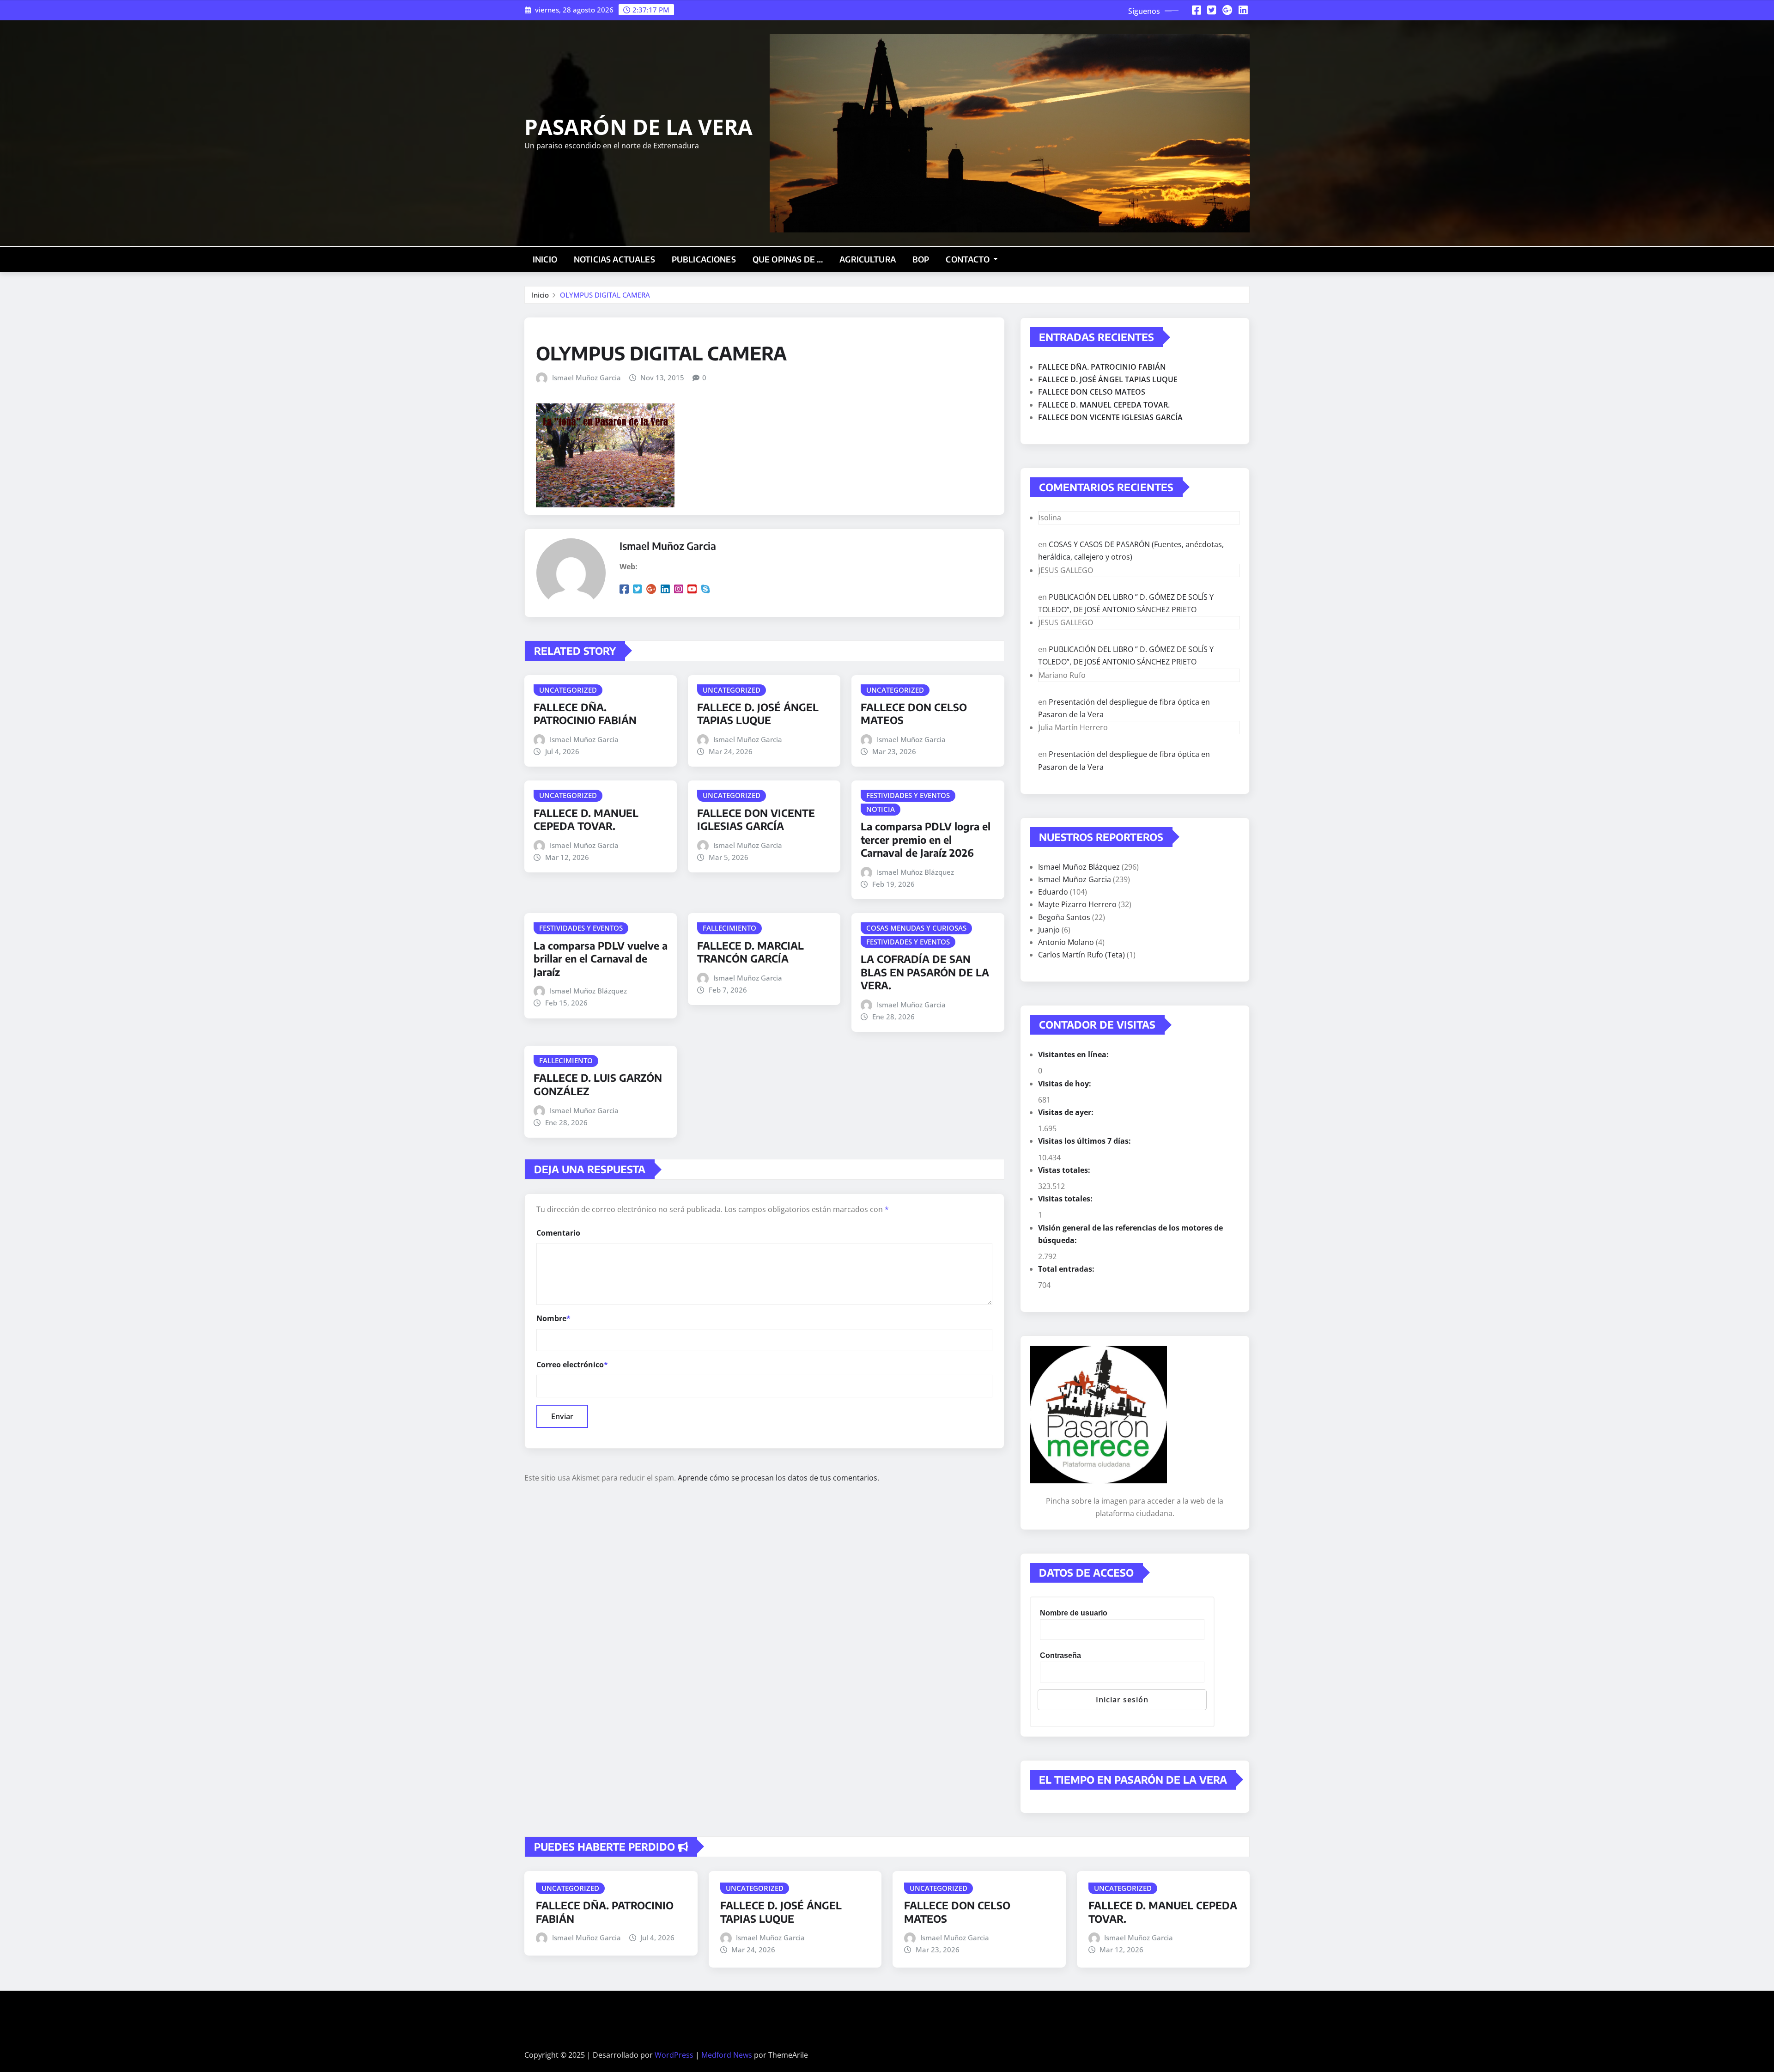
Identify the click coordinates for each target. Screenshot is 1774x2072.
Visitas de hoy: (1066, 1084)
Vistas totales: (1065, 1170)
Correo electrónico (572, 1365)
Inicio (545, 259)
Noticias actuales (614, 259)
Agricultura (868, 259)
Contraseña (1060, 1655)
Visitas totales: (1066, 1199)
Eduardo (1053, 892)
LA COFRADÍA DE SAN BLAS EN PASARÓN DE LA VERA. (925, 972)
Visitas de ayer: (1067, 1112)
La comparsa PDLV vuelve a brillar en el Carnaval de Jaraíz (601, 959)
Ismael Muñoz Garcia (586, 378)
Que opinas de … (788, 259)
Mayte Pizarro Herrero (1077, 904)
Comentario (558, 1233)
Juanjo (1049, 930)
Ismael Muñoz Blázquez (915, 872)
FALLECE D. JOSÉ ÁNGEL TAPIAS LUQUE (758, 714)
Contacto (968, 259)
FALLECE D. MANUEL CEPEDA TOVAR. (586, 820)
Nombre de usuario (1074, 1613)
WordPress (674, 2055)
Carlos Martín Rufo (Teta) (1081, 955)
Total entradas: (1067, 1269)
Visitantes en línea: (1074, 1054)
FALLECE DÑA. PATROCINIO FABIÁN (585, 714)
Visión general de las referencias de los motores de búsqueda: (1130, 1234)
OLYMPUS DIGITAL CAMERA (605, 295)
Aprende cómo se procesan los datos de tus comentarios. (778, 1478)
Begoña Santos (1064, 917)
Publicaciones (704, 259)
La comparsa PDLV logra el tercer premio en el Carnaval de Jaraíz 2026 (926, 839)
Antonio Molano (1066, 942)
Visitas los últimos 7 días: (1085, 1141)
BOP (921, 259)
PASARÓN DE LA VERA (638, 127)
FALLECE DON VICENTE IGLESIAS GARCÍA (756, 820)
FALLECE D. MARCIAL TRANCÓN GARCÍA (750, 952)
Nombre (553, 1318)
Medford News (727, 2055)
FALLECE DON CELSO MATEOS (1092, 392)
